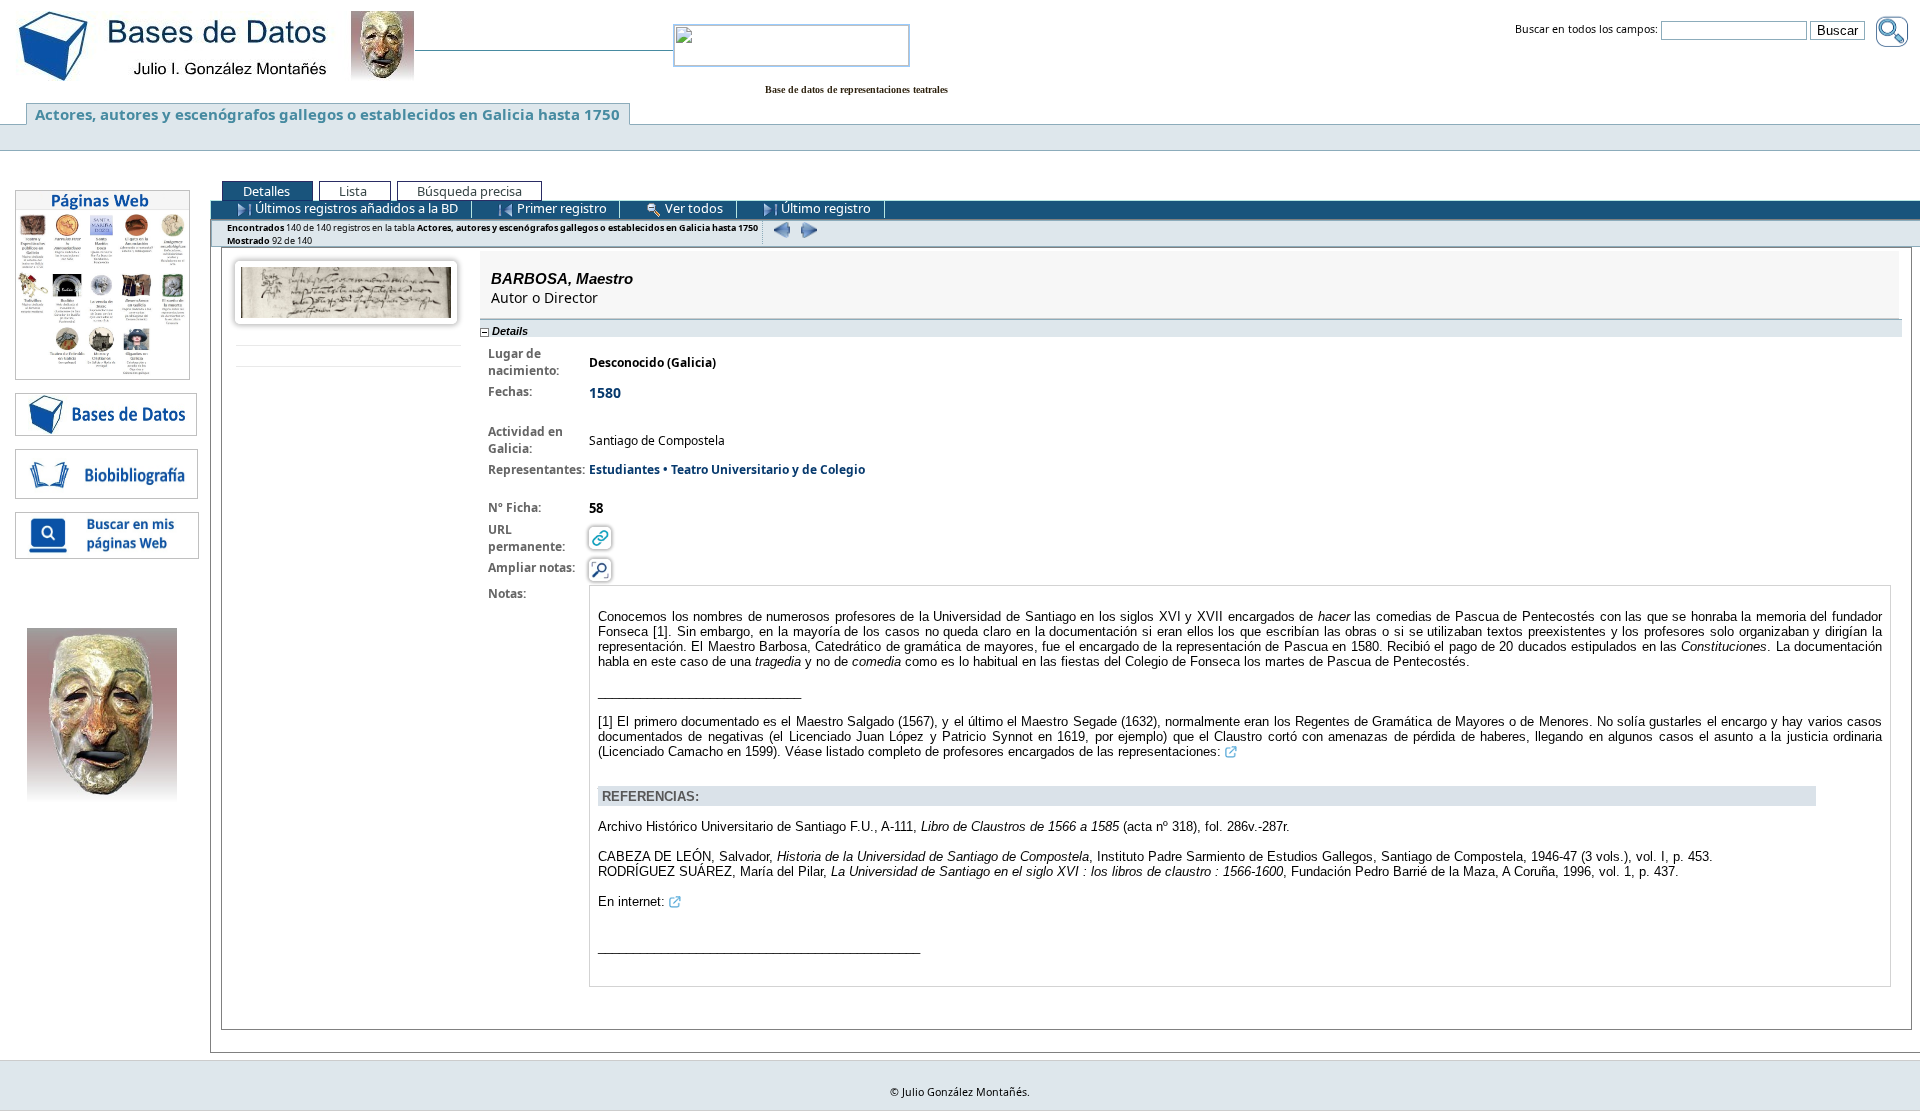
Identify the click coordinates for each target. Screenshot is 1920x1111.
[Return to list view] (348, 356)
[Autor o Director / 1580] (346, 291)
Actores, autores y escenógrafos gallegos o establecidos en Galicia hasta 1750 (327, 114)
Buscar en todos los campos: (1586, 30)
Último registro (824, 208)
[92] (806, 229)
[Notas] (600, 569)
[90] (779, 229)
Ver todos (692, 208)
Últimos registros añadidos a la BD (355, 208)
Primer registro (560, 208)
